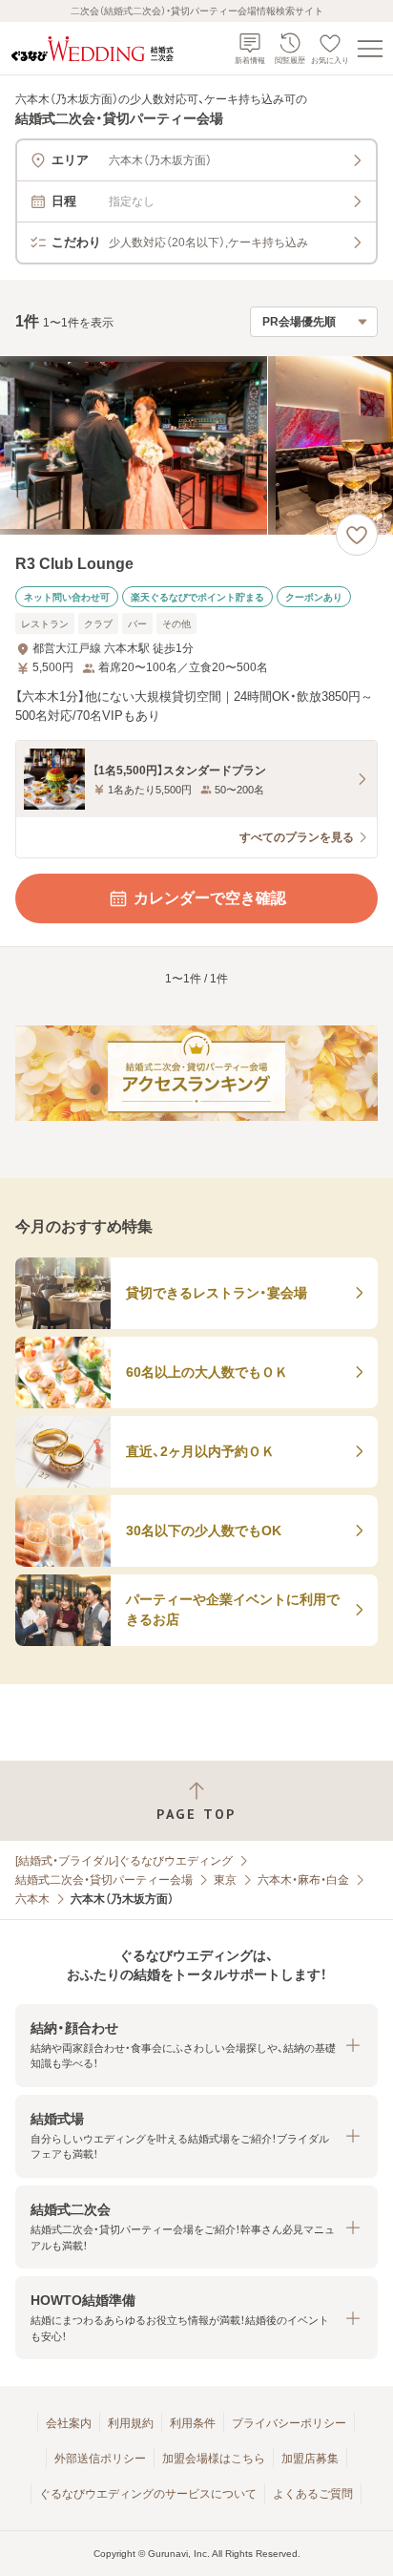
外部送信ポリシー (100, 2459)
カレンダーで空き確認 (210, 898)
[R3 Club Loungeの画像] (196, 445)
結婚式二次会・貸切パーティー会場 (104, 1880)
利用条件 (193, 2423)
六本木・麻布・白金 (303, 1880)
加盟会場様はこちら (214, 2459)
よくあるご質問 (313, 2494)
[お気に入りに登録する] (357, 535)
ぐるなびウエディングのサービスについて (148, 2494)
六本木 (32, 1899)
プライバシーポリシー (289, 2423)
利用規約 (131, 2423)
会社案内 (69, 2423)
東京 (225, 1880)
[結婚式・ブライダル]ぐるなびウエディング (124, 1861)
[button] (196, 2046)
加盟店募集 (310, 2459)
